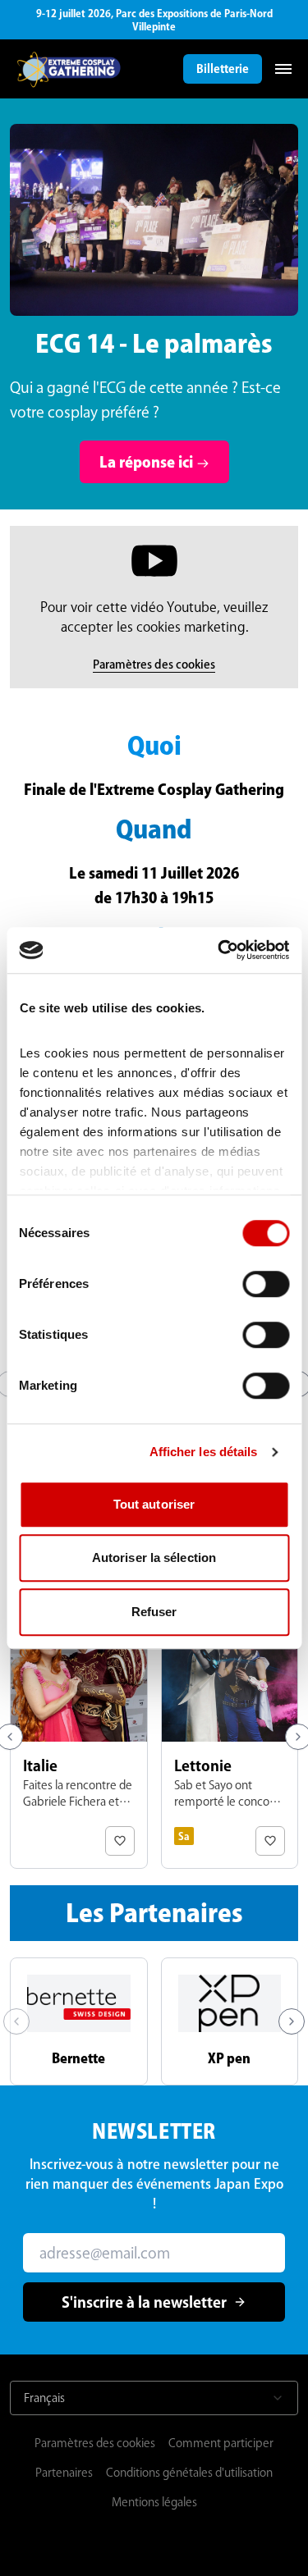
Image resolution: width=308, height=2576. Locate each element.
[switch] (266, 1284)
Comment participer (221, 2443)
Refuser (154, 1612)
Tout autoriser (154, 1504)
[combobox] (154, 2398)
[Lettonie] (230, 1737)
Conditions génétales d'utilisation (189, 2473)
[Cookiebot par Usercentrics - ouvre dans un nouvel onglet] (219, 950)
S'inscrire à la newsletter (144, 2302)
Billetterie (223, 69)
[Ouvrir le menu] (283, 69)
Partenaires (64, 2473)
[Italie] (79, 1737)
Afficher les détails (204, 1452)
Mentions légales (154, 2502)
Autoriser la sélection (154, 1557)
